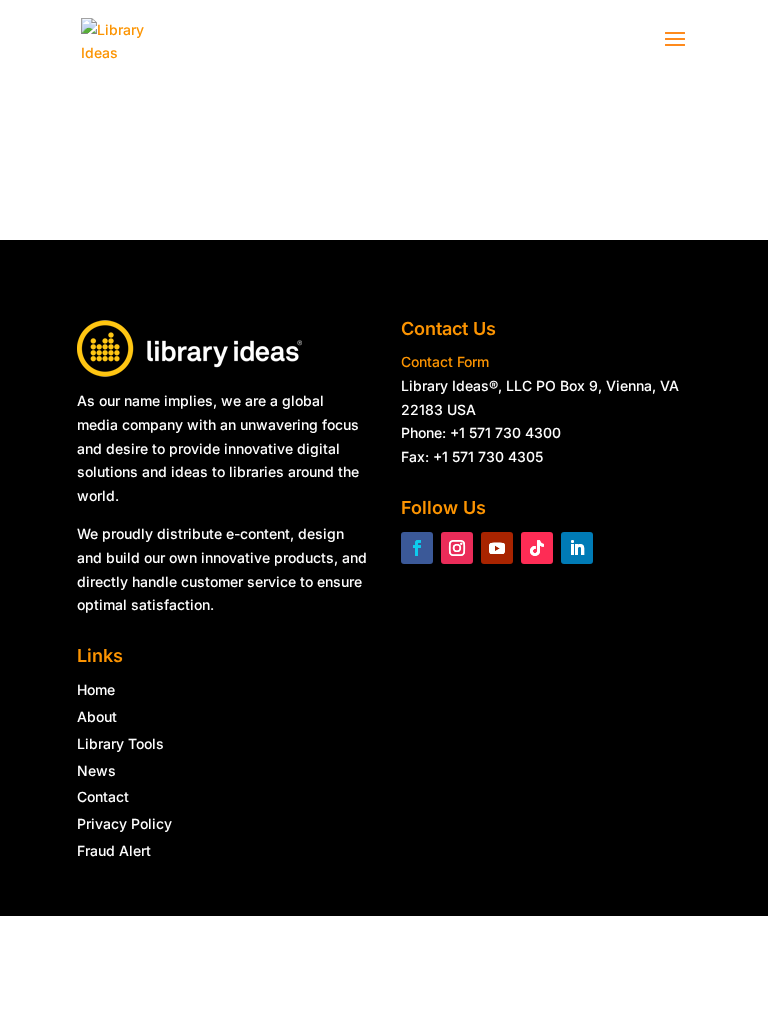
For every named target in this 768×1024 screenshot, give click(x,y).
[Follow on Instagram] (457, 548)
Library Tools (120, 743)
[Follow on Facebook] (417, 548)
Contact (103, 796)
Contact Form (445, 361)
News (96, 770)
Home (96, 689)
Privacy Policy (124, 823)
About (97, 716)
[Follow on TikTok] (537, 548)
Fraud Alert (114, 850)
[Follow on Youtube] (497, 548)
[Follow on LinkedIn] (577, 548)
